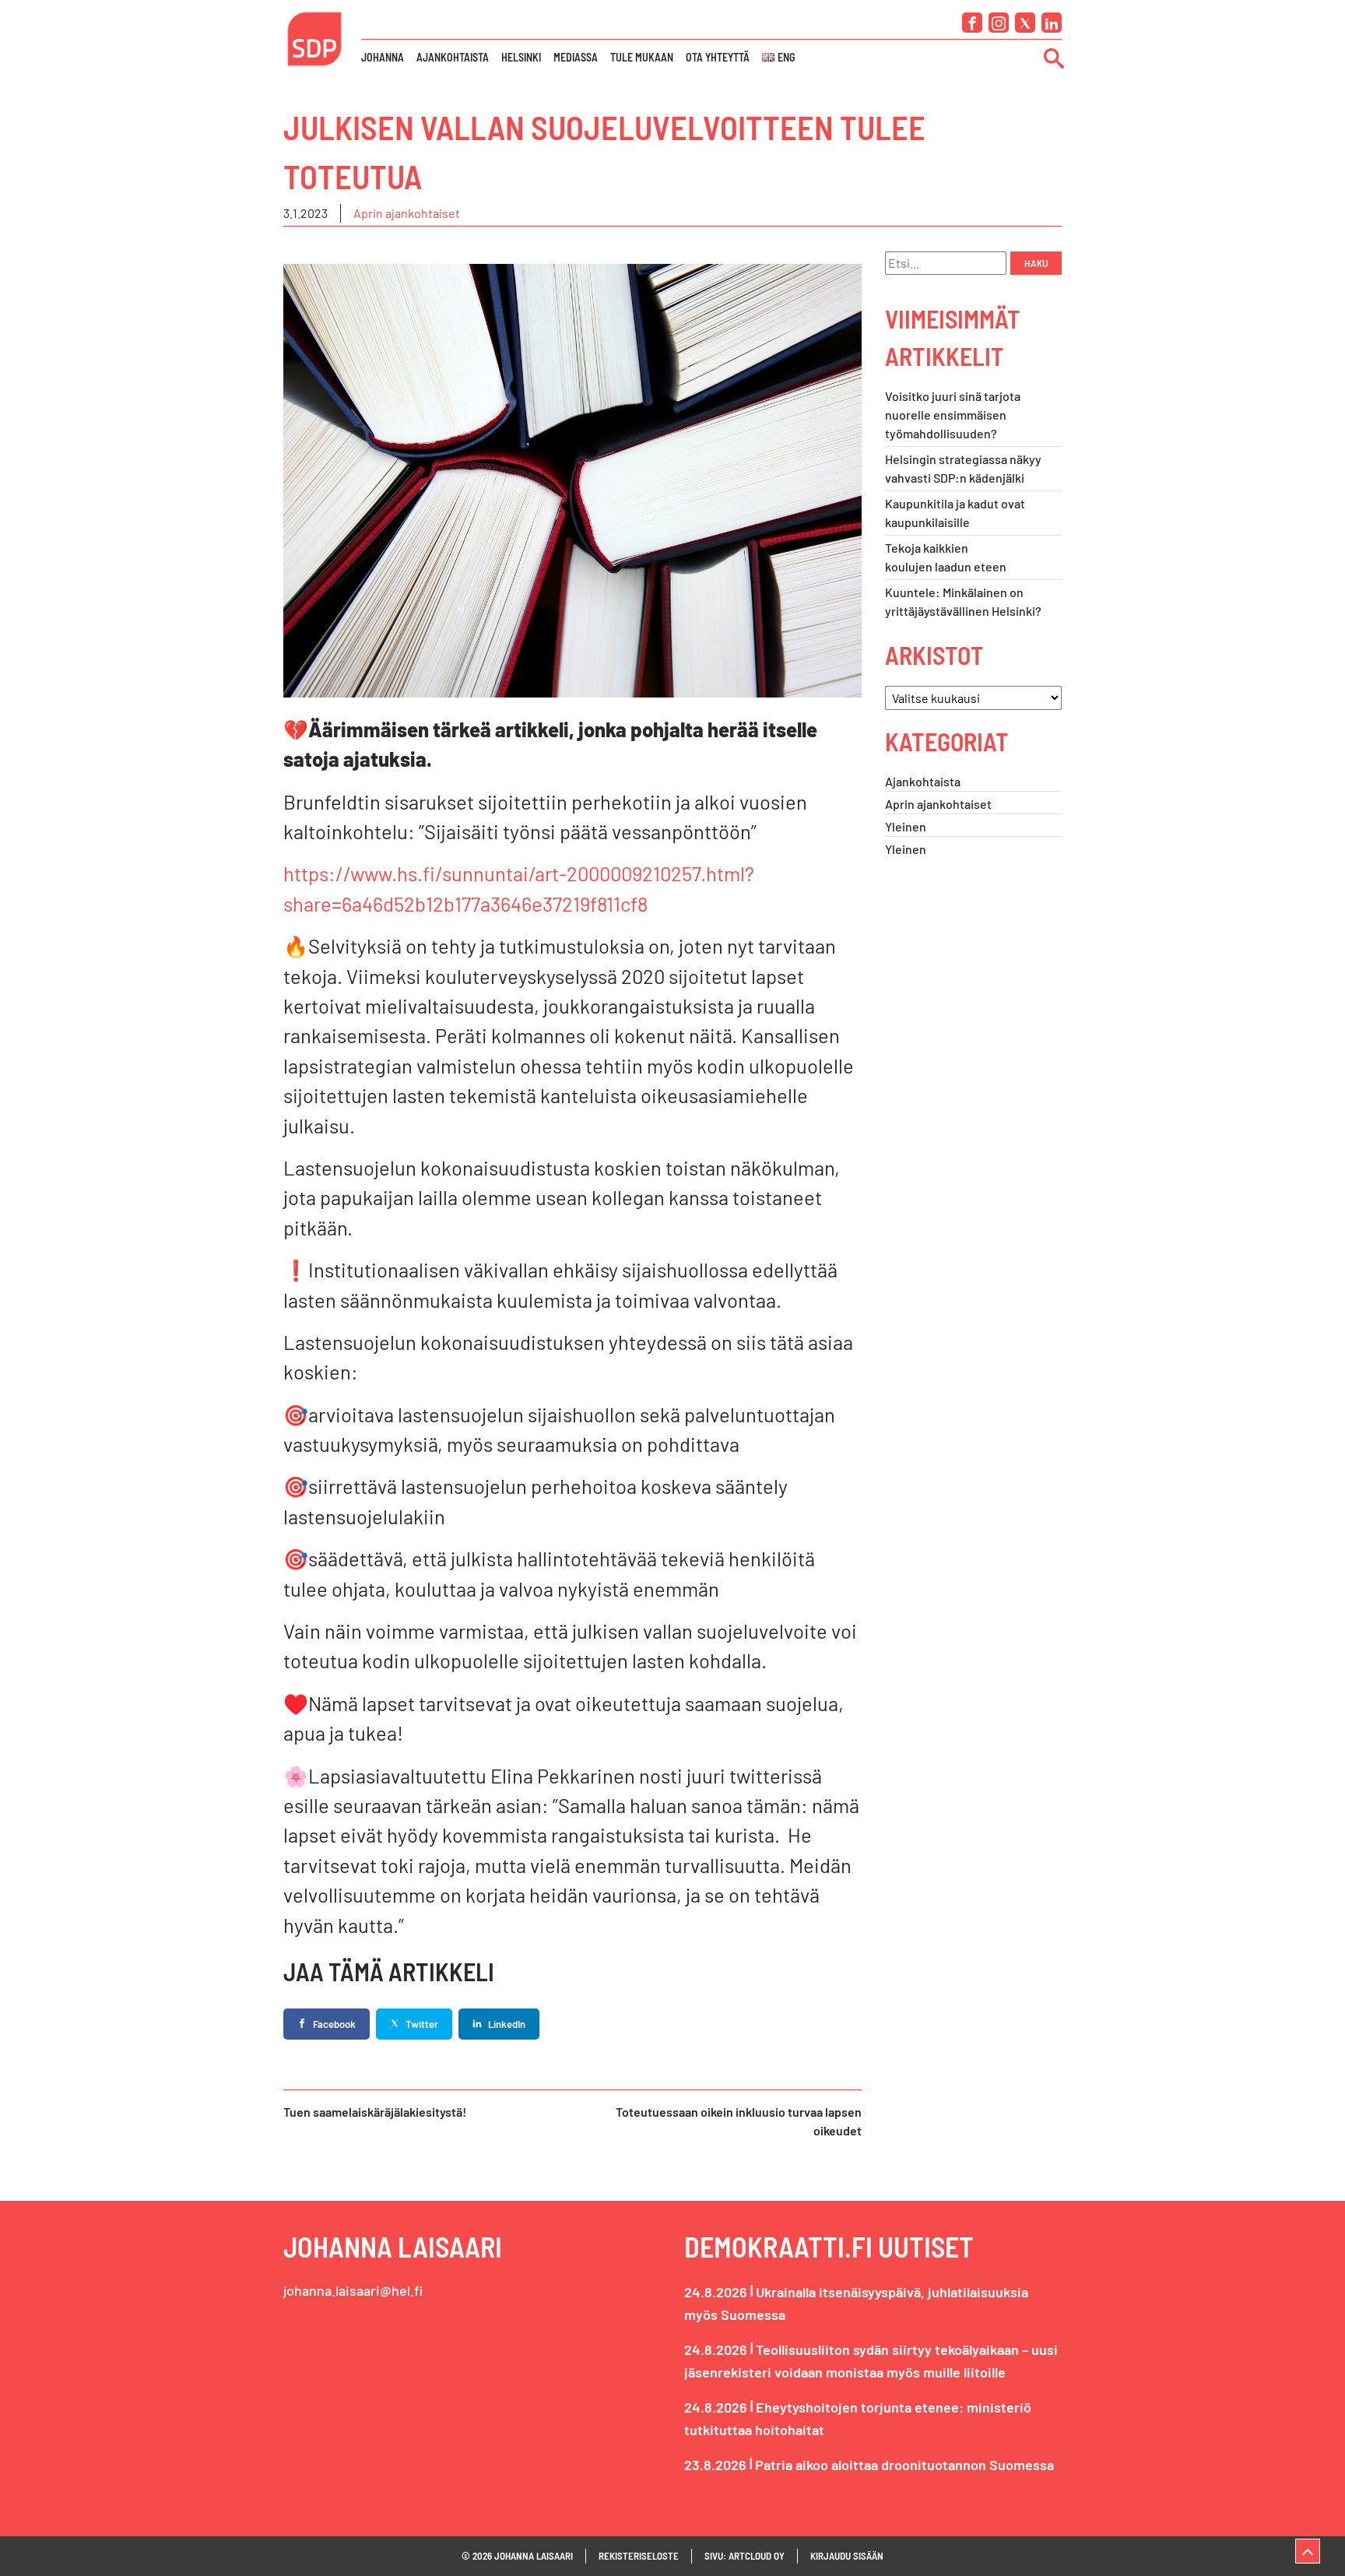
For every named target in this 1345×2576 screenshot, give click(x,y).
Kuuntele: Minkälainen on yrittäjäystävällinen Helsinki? (963, 601)
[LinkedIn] (1052, 23)
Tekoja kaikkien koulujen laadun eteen (946, 557)
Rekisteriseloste (639, 2556)
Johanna (383, 57)
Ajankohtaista (453, 57)
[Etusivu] (314, 37)
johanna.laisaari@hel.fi (353, 2290)
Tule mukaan (642, 57)
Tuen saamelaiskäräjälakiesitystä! (375, 2112)
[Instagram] (999, 23)
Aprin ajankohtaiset (407, 213)
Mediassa (576, 57)
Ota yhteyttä (718, 57)
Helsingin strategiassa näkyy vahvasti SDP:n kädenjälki (963, 468)
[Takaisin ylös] (1308, 2551)
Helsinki (521, 57)
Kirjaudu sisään (847, 2556)
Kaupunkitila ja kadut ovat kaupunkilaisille (955, 513)
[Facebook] (972, 23)
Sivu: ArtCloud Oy (744, 2556)
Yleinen (906, 826)
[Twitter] (1025, 23)
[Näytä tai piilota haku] (1054, 58)
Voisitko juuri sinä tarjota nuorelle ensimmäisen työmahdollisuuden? (953, 415)
